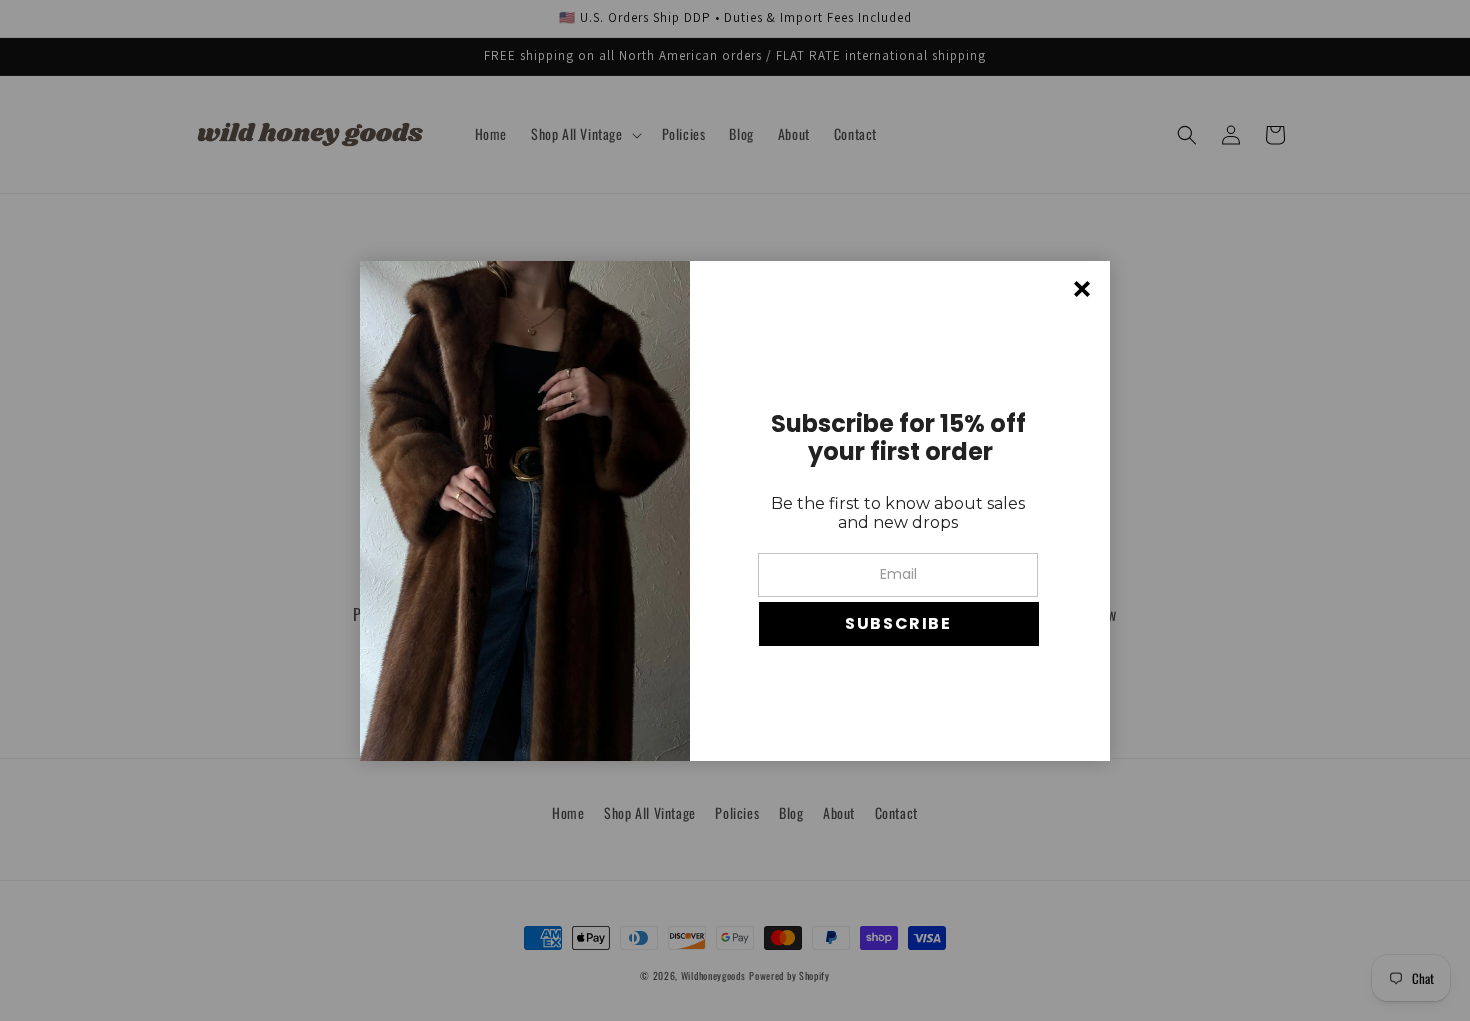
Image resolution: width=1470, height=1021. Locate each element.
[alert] (735, 511)
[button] (899, 624)
